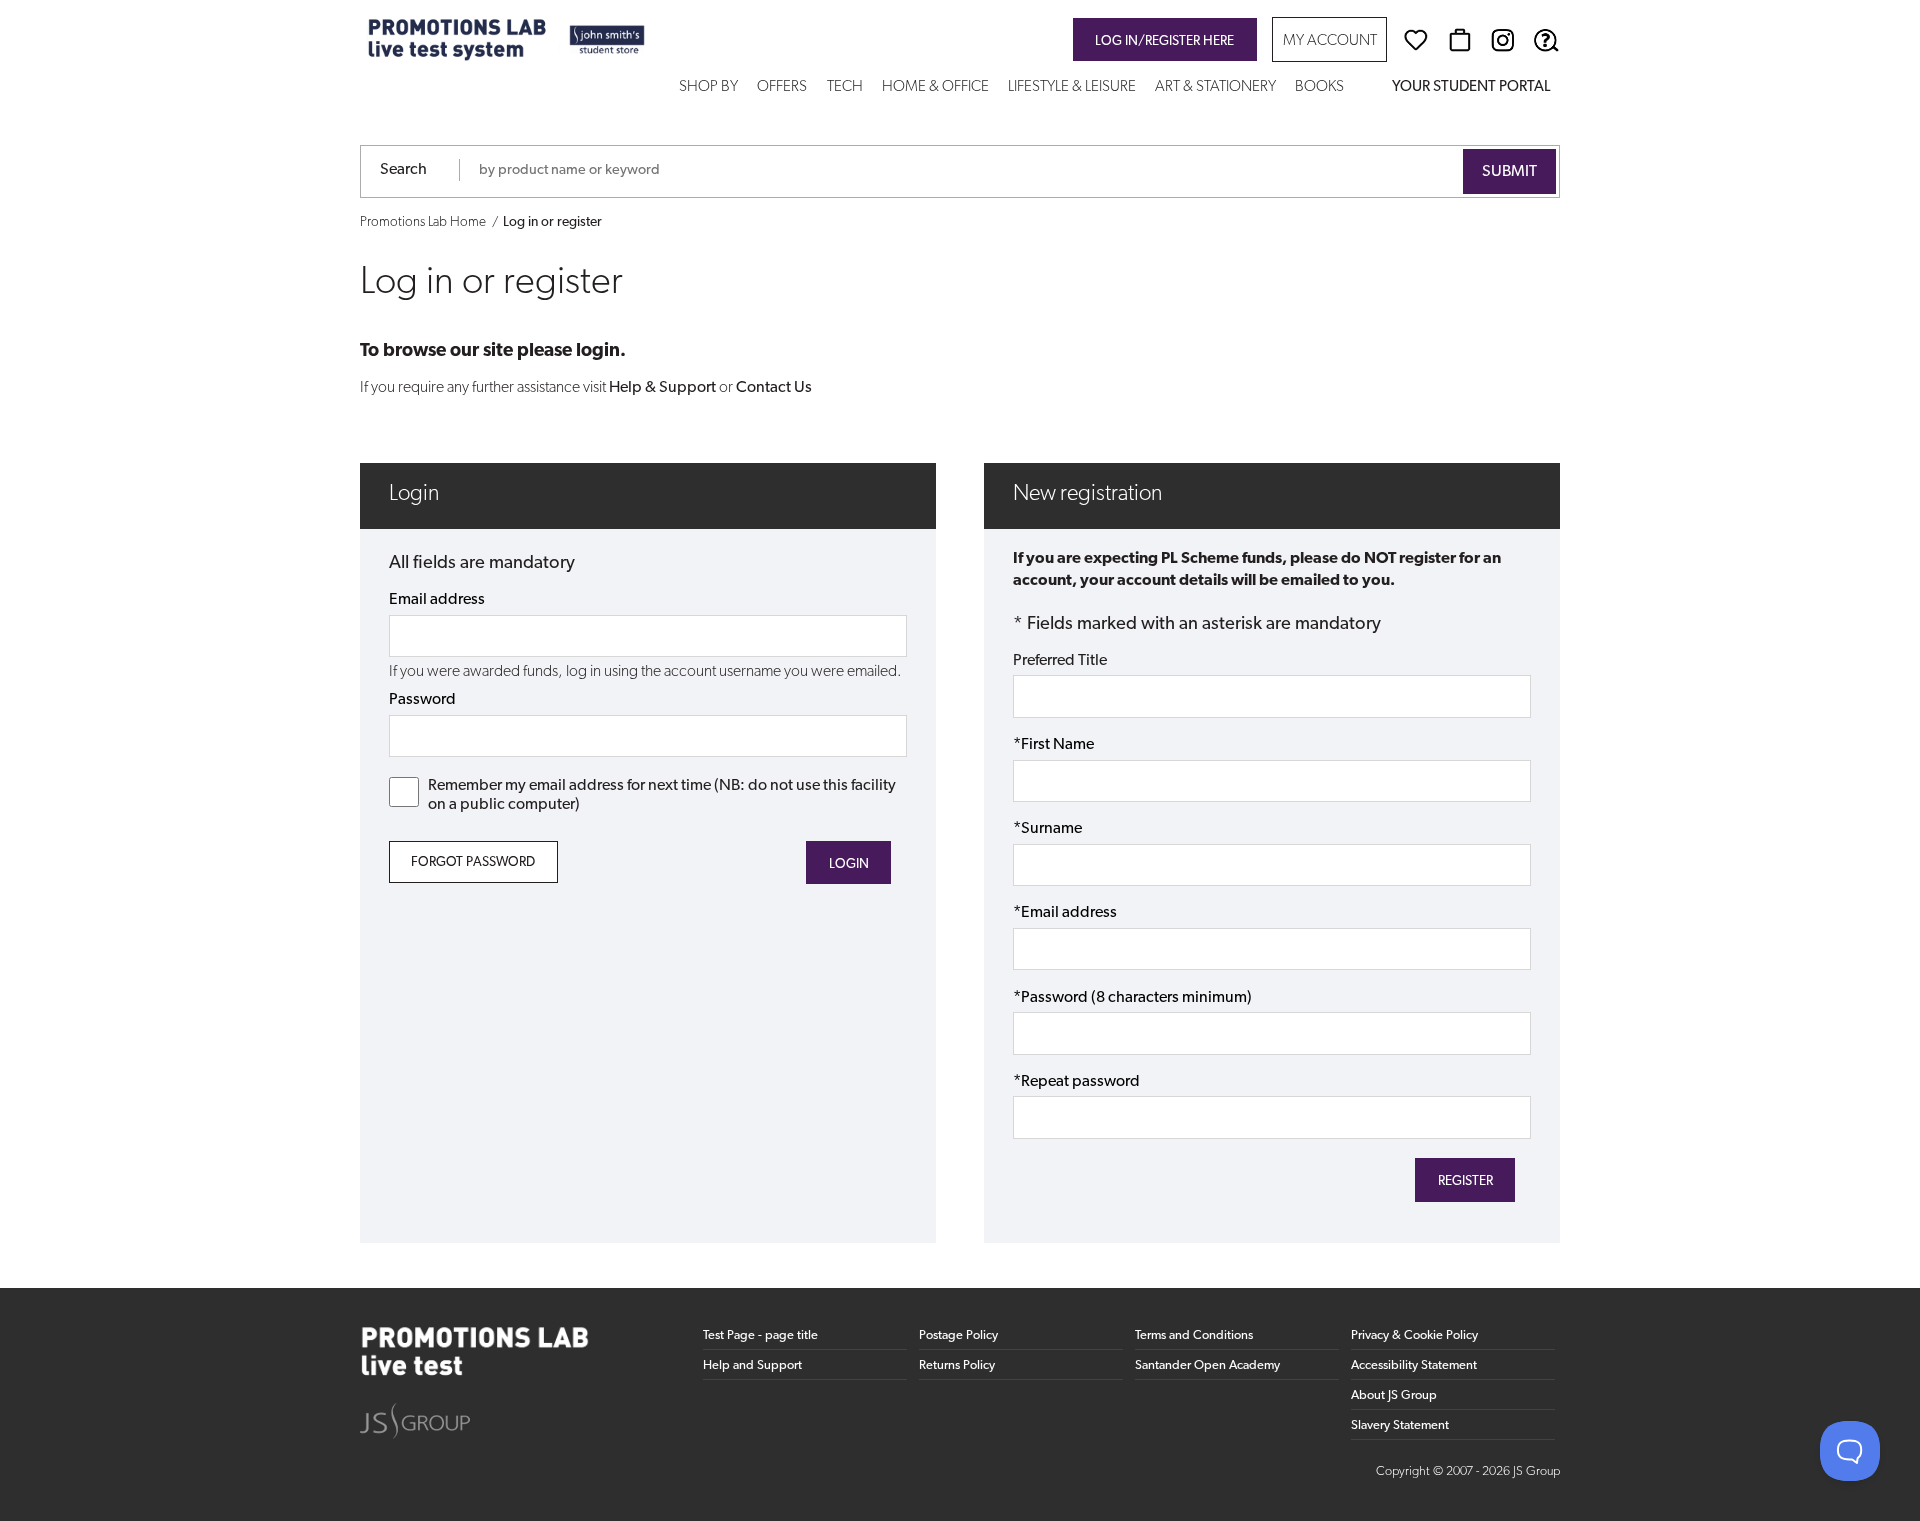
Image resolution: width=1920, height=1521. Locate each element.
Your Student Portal (1471, 87)
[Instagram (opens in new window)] (1503, 40)
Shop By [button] (708, 87)
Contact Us (774, 388)
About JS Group (1394, 1395)
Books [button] (1319, 87)
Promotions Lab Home (423, 222)
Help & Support (662, 388)
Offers (782, 87)
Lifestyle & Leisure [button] (1072, 87)
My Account (1330, 41)
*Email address (1065, 913)
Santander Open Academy (1207, 1365)
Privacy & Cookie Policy (1414, 1335)
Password (422, 700)
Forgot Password (473, 862)
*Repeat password (1076, 1082)
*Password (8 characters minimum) (1132, 998)
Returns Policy (957, 1365)
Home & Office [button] (935, 87)
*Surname (1047, 829)
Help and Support (752, 1365)
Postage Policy (958, 1335)
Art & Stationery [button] (1215, 87)
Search (403, 170)
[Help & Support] (1546, 40)
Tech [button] (845, 87)
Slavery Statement (1400, 1425)
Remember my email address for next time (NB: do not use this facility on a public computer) (662, 795)
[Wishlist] (1416, 40)
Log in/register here (1164, 41)
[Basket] (1460, 40)
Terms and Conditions (1194, 1335)
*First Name (1053, 745)
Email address (437, 600)
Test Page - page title (760, 1335)
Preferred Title (1060, 661)
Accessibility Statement (1414, 1365)
